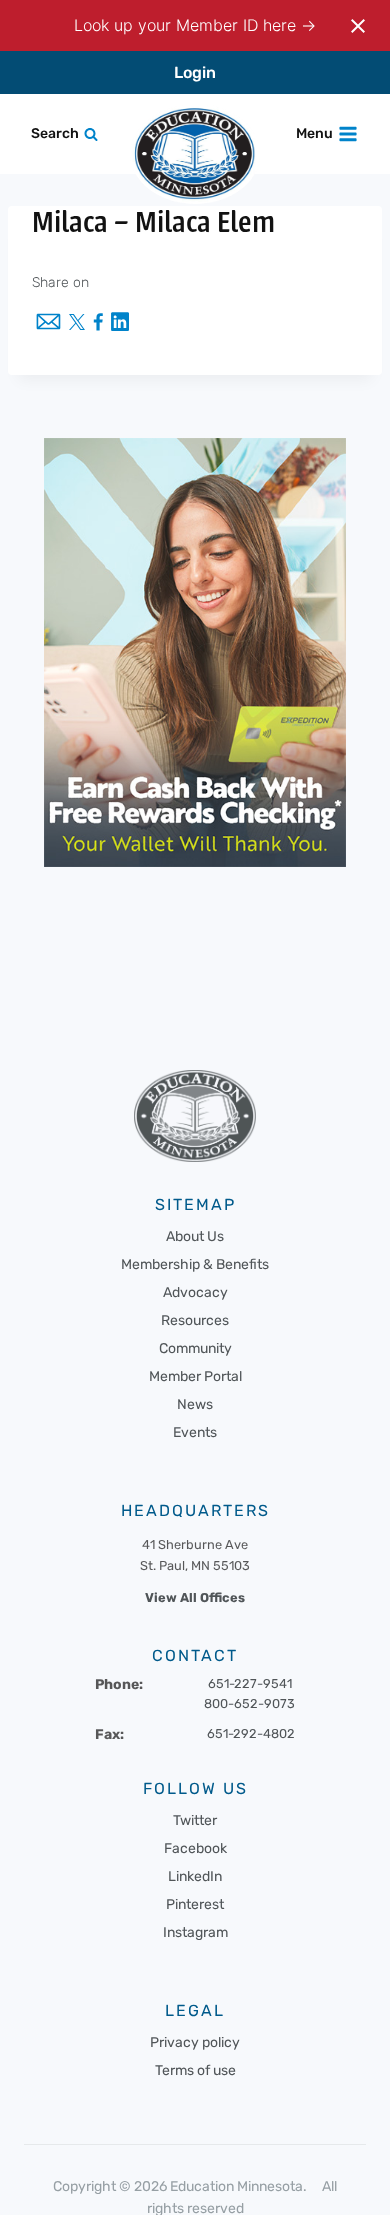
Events (195, 1432)
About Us (195, 1236)
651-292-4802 (251, 1733)
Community (195, 1348)
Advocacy (195, 1292)
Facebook (195, 1848)
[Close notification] (358, 26)
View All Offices (195, 1597)
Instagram (195, 1932)
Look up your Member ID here (187, 25)
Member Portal (195, 1376)
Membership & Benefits (195, 1264)
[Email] (48, 323)
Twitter (195, 1820)
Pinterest (195, 1904)
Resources (195, 1320)
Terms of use (195, 2070)
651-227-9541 (250, 1683)
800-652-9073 (249, 1703)
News (195, 1404)
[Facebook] (98, 323)
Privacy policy (195, 2042)
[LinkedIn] (120, 323)
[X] (77, 324)
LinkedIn (195, 1876)
